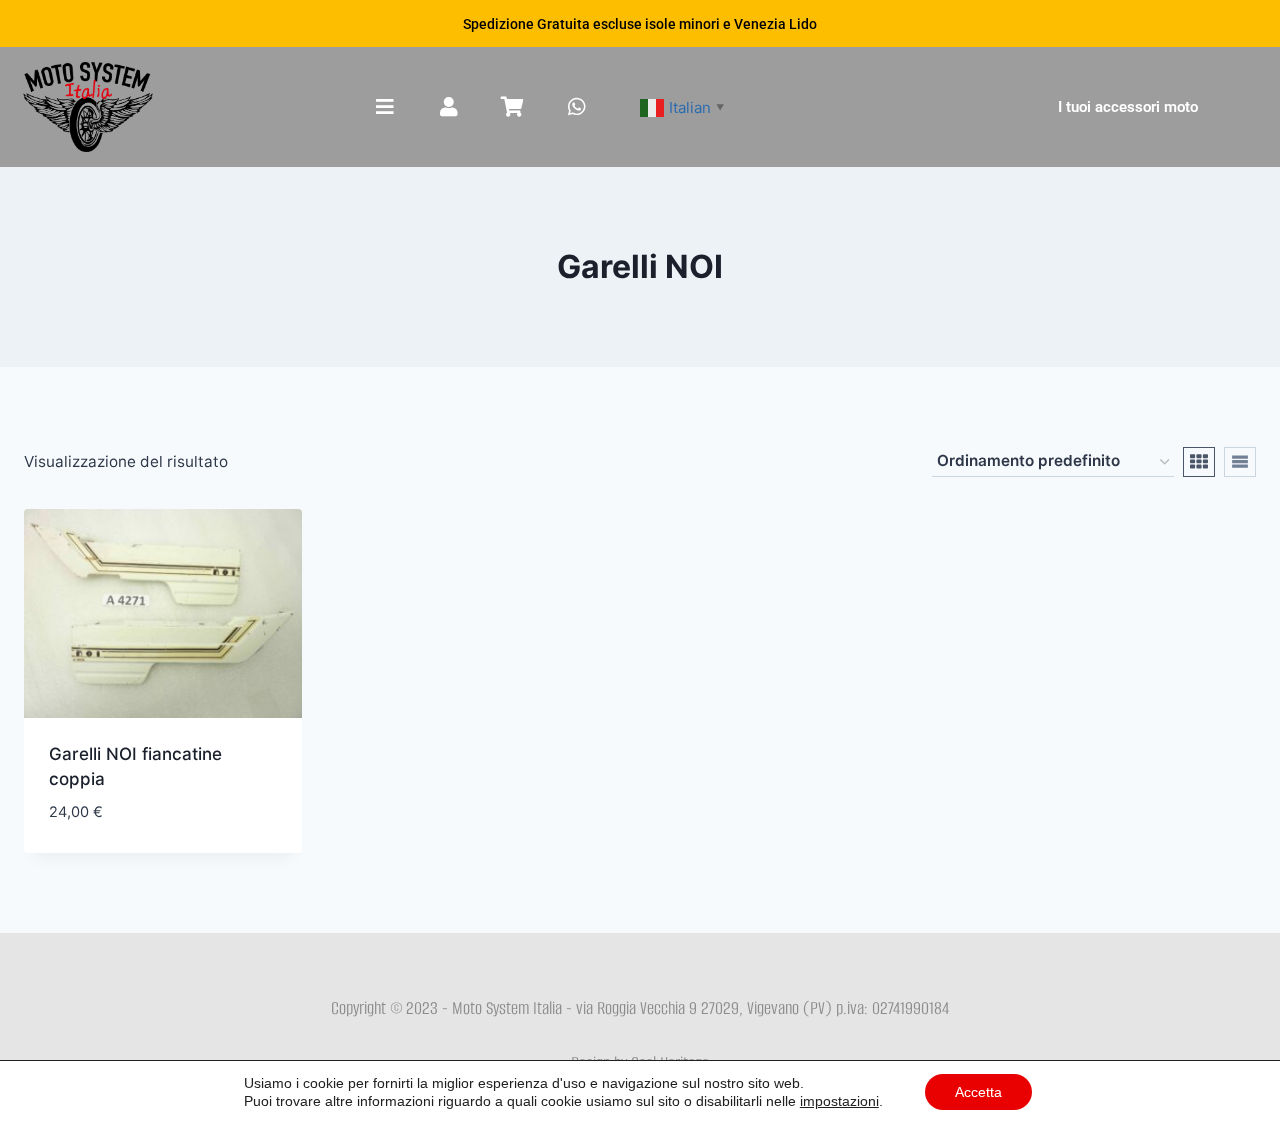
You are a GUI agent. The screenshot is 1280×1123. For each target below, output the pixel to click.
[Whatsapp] (577, 107)
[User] (449, 107)
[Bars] (385, 107)
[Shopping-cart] (513, 107)
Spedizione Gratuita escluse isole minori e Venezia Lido (640, 24)
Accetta (978, 1092)
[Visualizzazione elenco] (1240, 462)
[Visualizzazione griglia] (1199, 462)
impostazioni (839, 1101)
